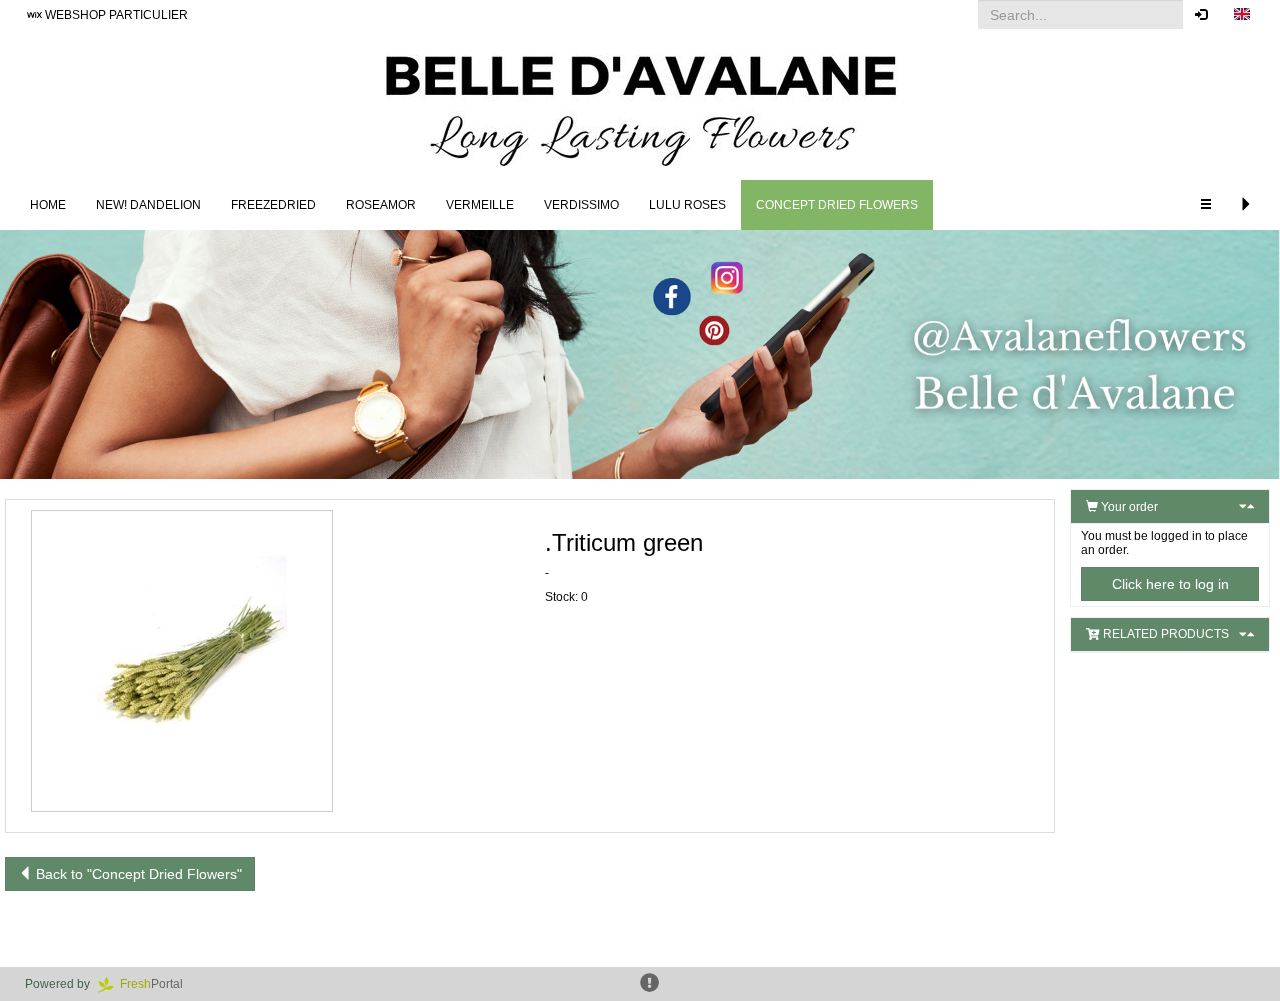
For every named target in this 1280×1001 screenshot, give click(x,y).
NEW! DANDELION (148, 205)
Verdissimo (581, 205)
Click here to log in (1170, 584)
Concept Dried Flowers (837, 205)
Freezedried (273, 205)
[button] (1242, 15)
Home (48, 205)
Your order (1128, 507)
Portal (157, 984)
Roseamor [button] (381, 205)
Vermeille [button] (480, 205)
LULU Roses (687, 205)
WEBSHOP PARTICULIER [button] (115, 15)
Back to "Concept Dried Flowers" (137, 874)
